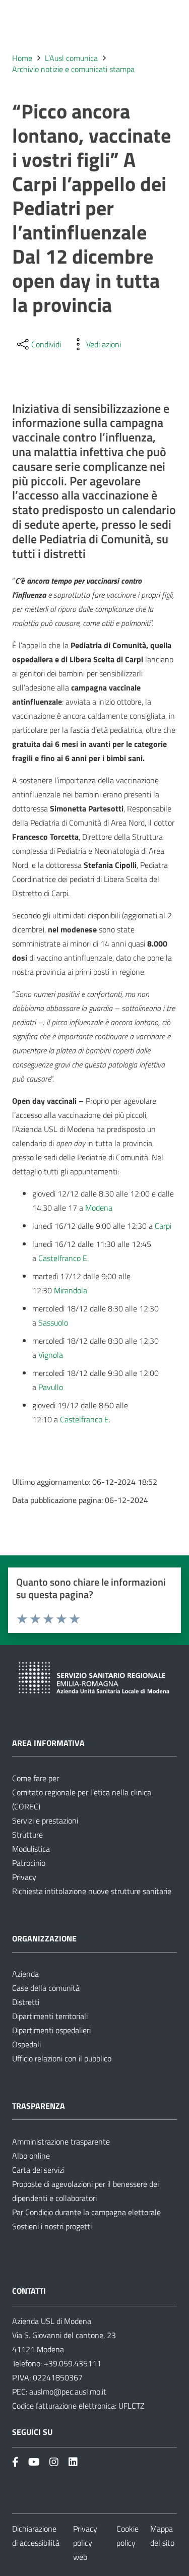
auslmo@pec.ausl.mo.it (68, 2392)
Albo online (31, 2156)
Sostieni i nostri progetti (52, 2226)
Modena (99, 1208)
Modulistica (31, 1849)
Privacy (24, 1877)
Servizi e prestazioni (45, 1820)
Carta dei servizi (38, 2170)
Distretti (26, 2002)
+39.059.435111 (72, 2363)
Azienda (25, 1974)
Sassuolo (53, 1323)
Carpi (163, 1226)
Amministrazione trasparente (61, 2142)
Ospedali (26, 2044)
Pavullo (51, 1387)
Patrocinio (29, 1863)
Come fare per (36, 1778)
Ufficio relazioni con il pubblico (62, 2058)
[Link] (15, 2462)
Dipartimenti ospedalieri (51, 2030)
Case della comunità (46, 1988)
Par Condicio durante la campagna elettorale (86, 2212)
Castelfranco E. (64, 1258)
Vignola (51, 1355)
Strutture (27, 1835)
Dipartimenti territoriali (50, 2016)
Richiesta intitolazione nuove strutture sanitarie (92, 1891)
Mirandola (71, 1290)
